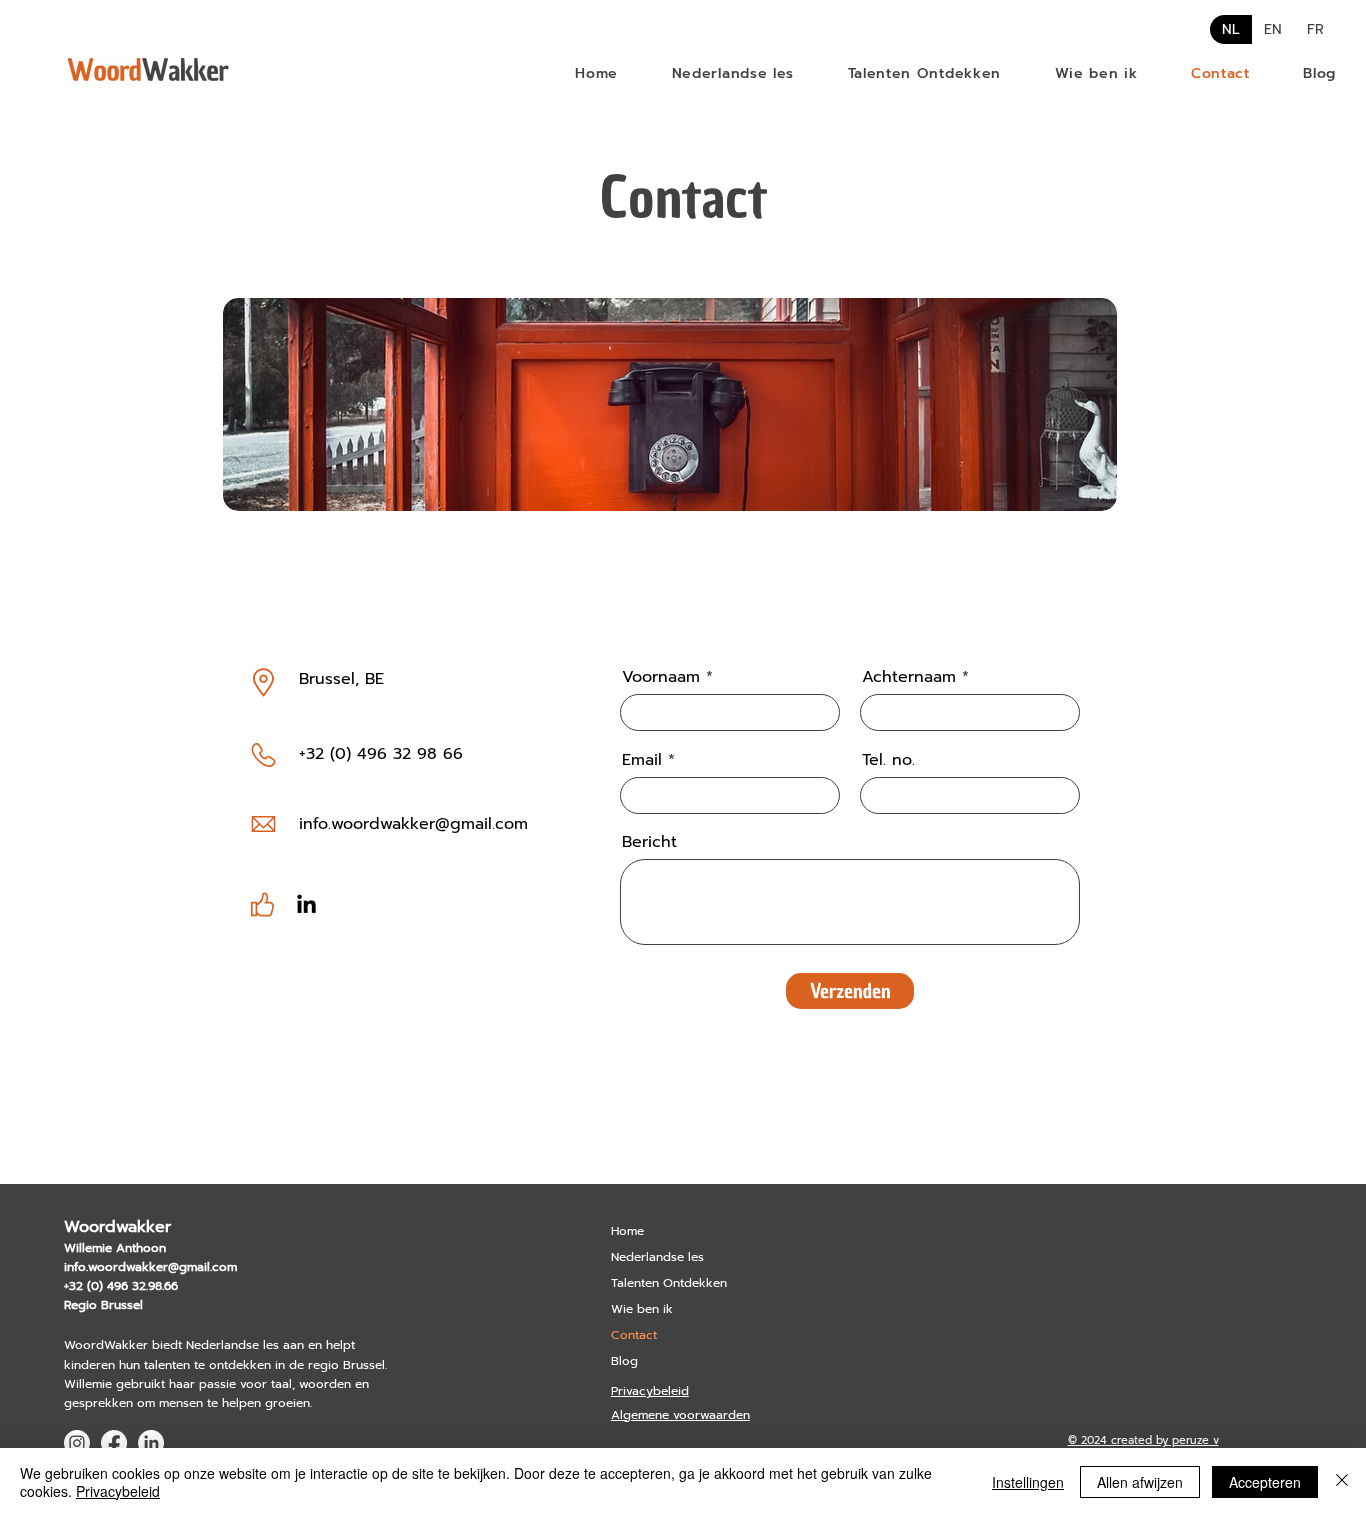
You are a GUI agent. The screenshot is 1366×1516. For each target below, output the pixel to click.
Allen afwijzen (1140, 1482)
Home (627, 1231)
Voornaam (661, 677)
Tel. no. (888, 760)
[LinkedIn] (306, 905)
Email (642, 760)
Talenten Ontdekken (669, 1283)
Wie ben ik (642, 1309)
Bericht (649, 842)
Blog (624, 1361)
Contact (634, 1335)
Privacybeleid (650, 1391)
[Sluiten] (1342, 1482)
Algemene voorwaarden (680, 1415)
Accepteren (1265, 1482)
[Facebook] (114, 1443)
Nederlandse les (657, 1257)
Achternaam (909, 677)
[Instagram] (77, 1443)
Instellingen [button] (1028, 1482)
